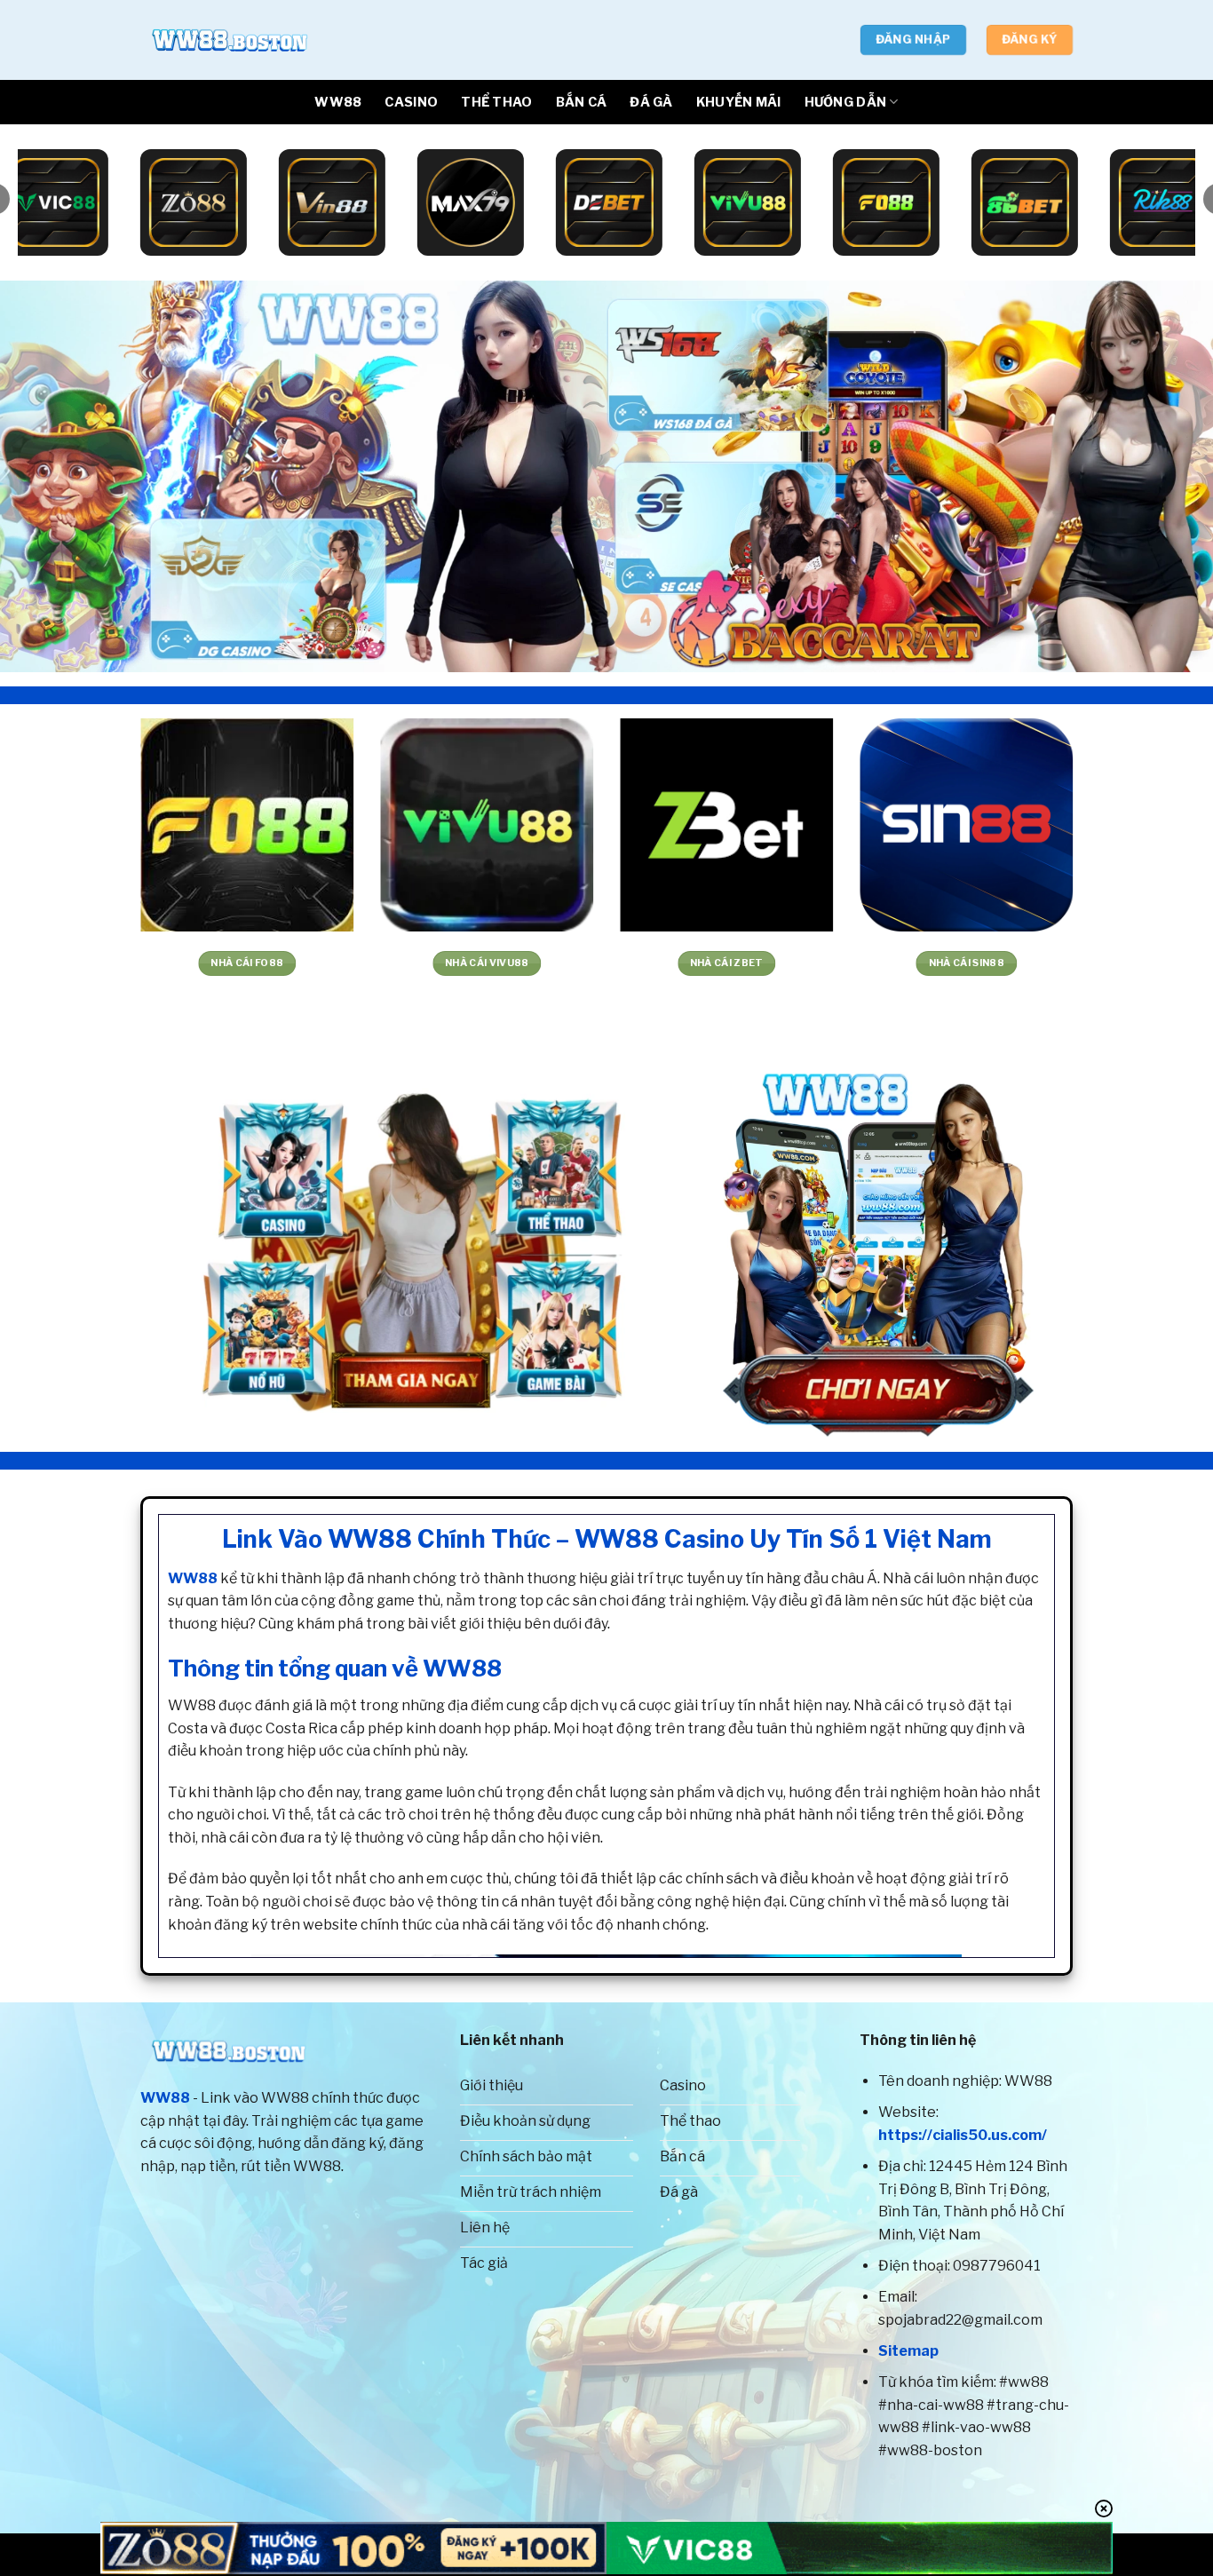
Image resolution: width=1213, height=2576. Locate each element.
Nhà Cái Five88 (303, 963)
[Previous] (47, 476)
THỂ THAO (496, 102)
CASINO (411, 102)
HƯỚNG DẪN (846, 102)
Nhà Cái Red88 (543, 963)
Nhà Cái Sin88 (63, 963)
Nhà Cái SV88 (782, 963)
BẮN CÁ (582, 102)
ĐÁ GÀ (651, 102)
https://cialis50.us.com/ (963, 2135)
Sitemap (908, 2351)
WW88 (338, 102)
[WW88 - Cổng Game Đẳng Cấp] (229, 40)
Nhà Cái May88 (1022, 963)
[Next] (1166, 476)
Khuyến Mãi (739, 102)
